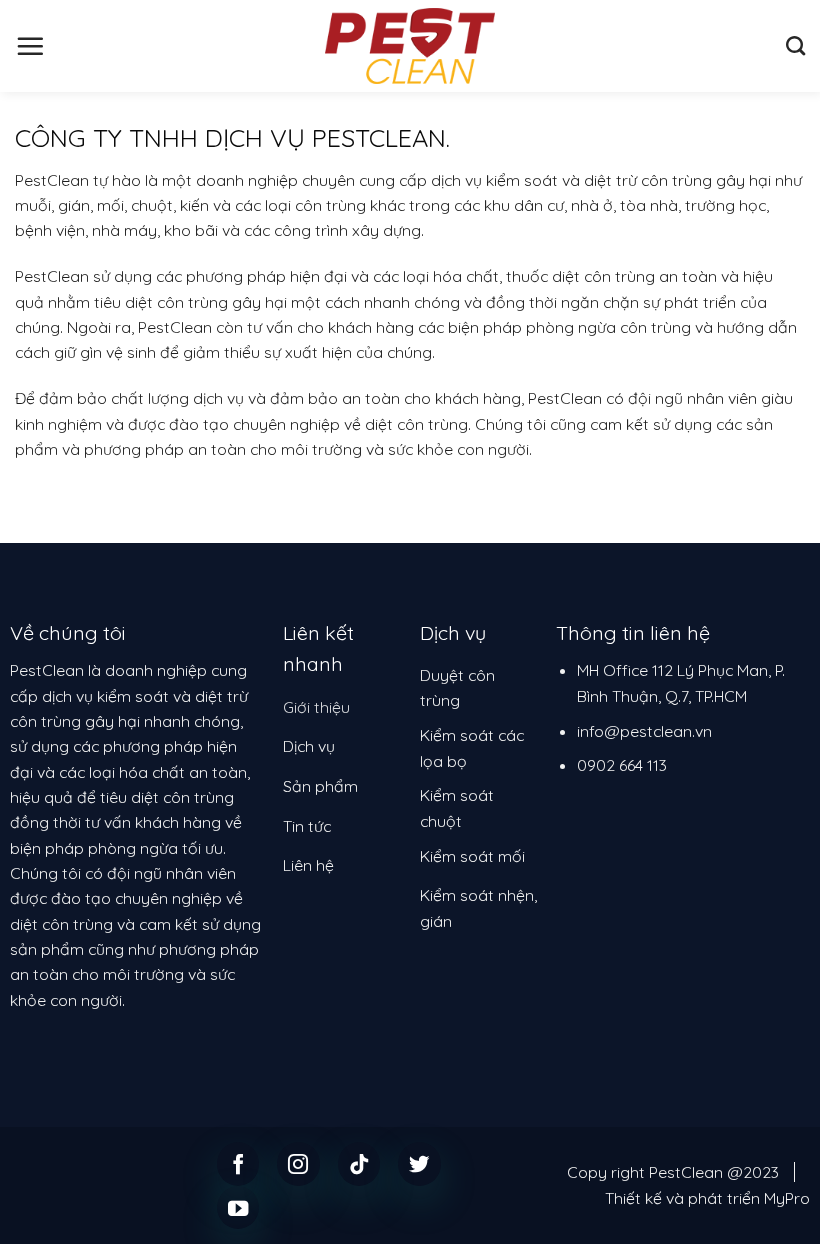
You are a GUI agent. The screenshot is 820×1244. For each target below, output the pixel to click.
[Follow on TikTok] (359, 1163)
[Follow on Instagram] (298, 1163)
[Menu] (30, 46)
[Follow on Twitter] (419, 1163)
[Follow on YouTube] (238, 1207)
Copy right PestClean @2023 (673, 1172)
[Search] (795, 45)
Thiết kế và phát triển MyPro (707, 1198)
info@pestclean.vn (644, 731)
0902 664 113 (622, 765)
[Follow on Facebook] (238, 1163)
